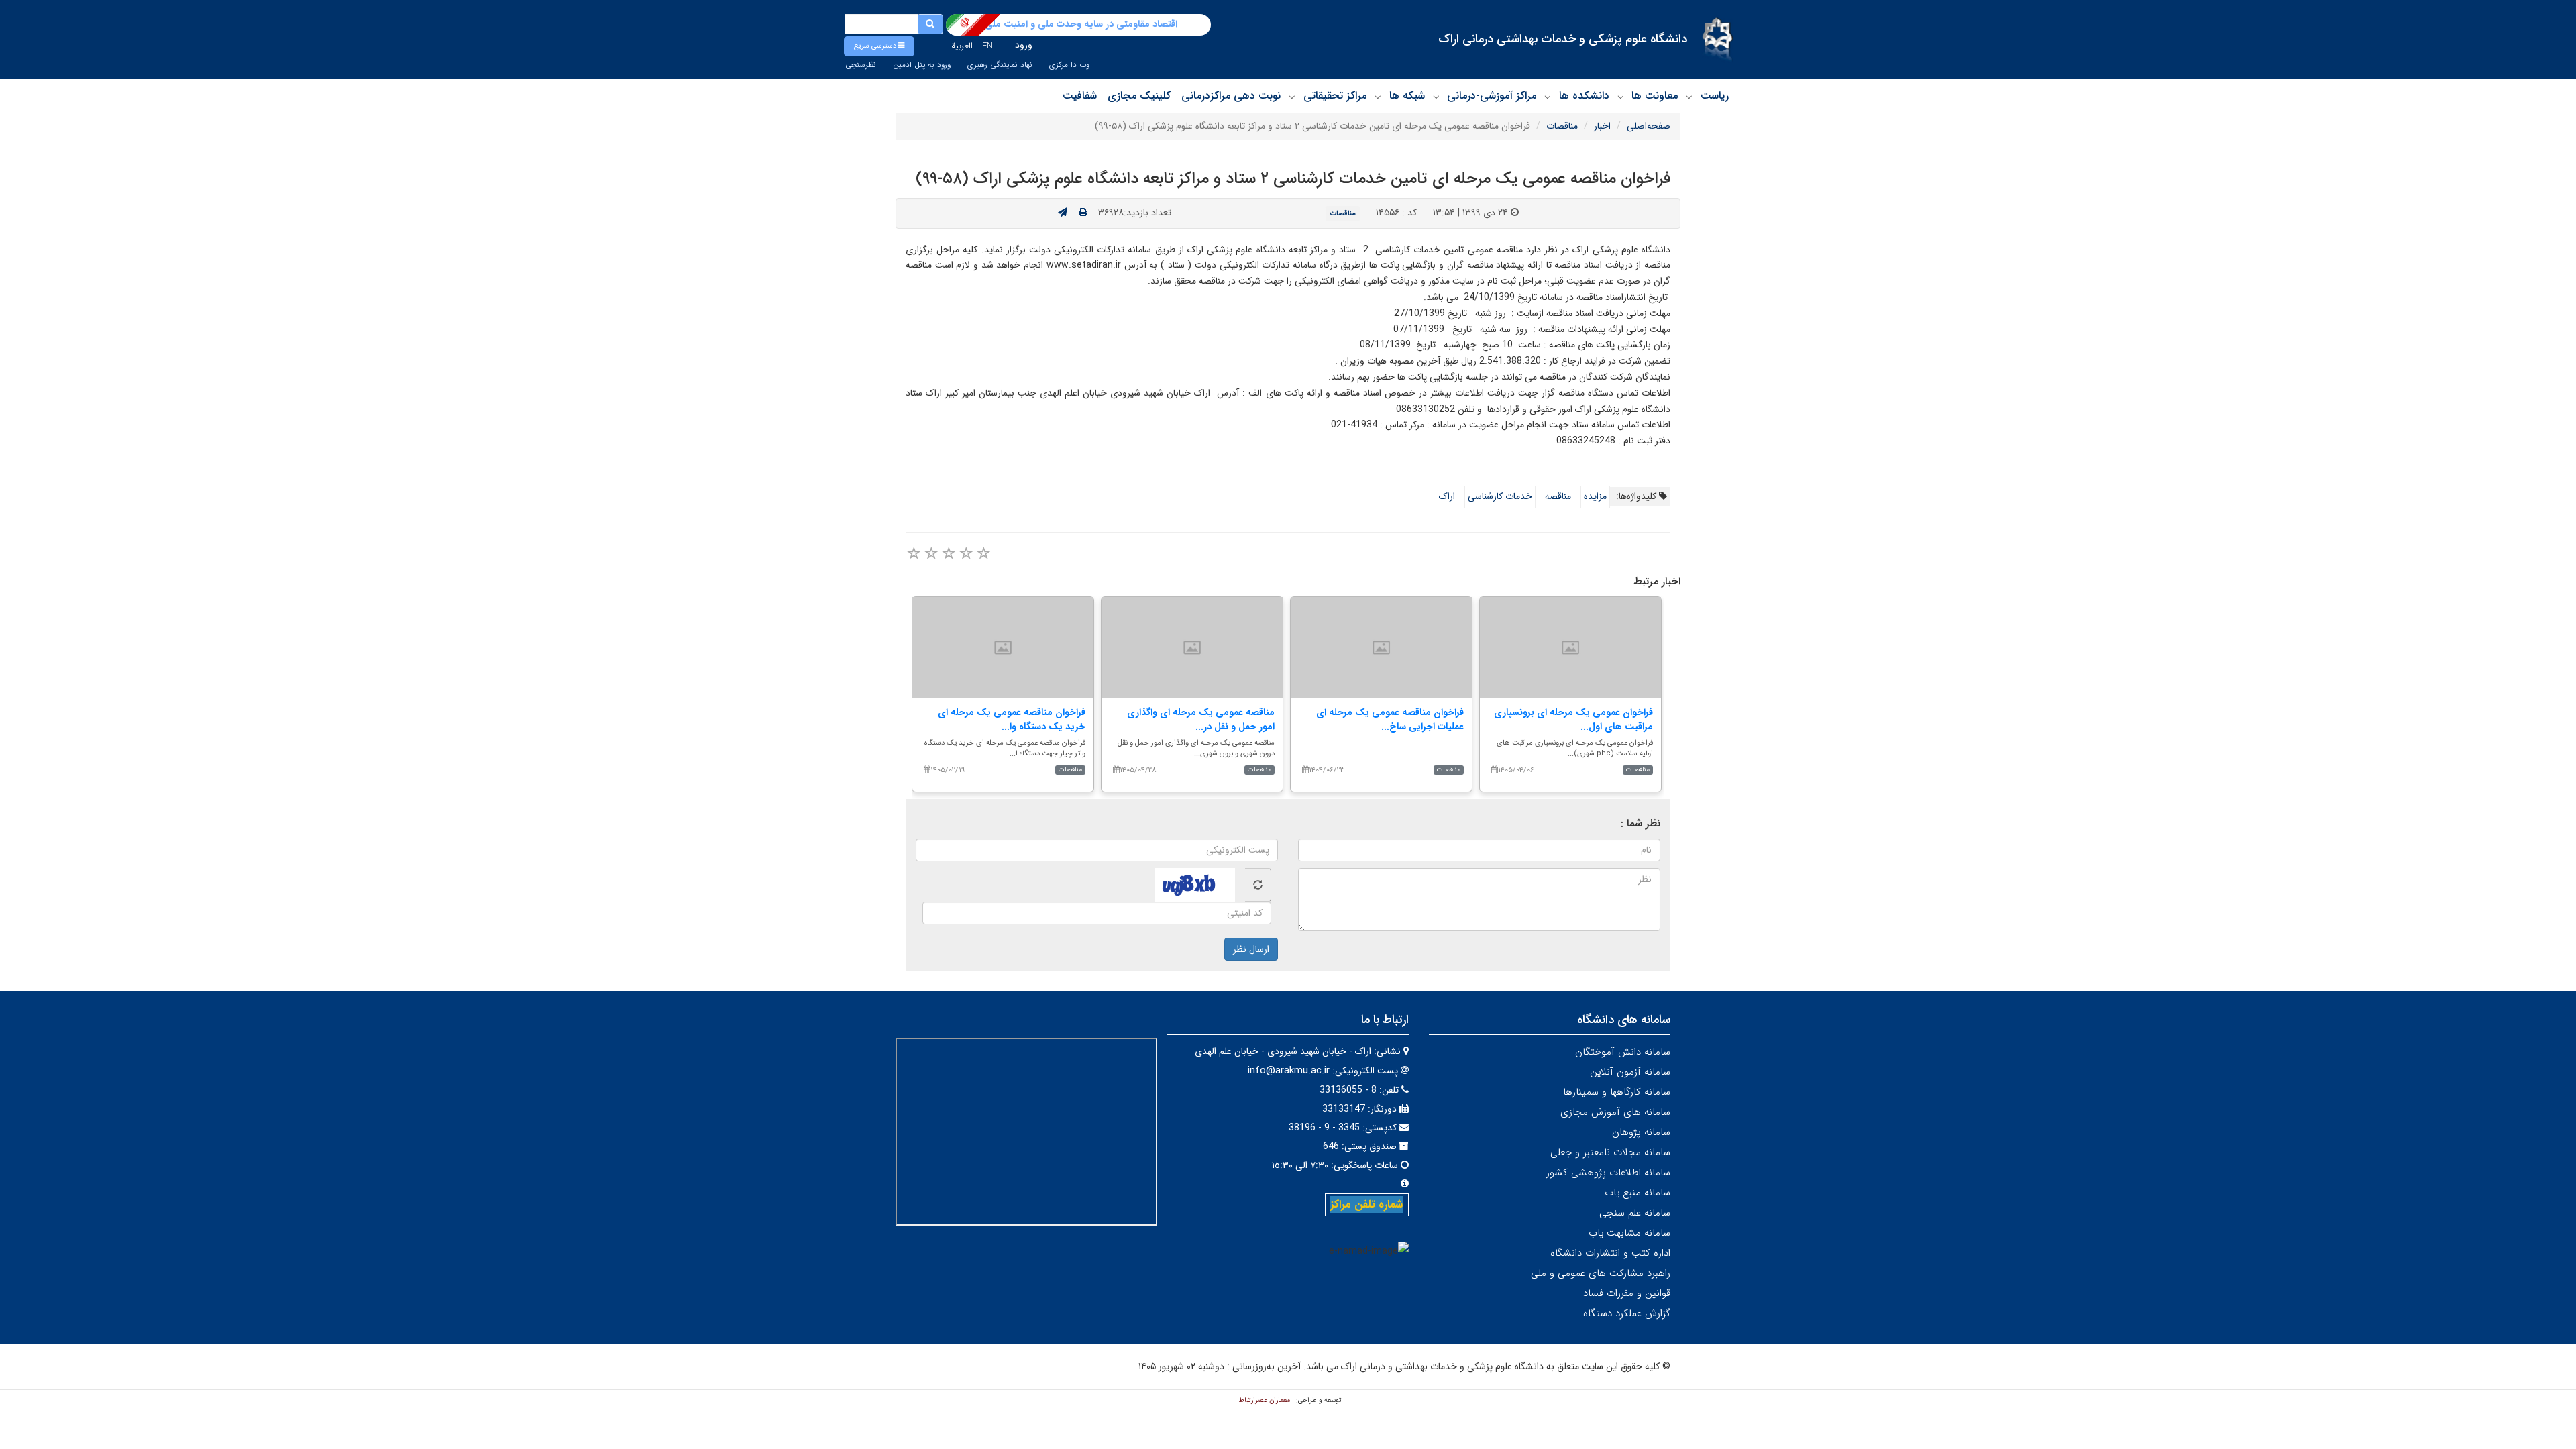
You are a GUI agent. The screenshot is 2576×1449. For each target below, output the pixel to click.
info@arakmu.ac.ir (1289, 1071)
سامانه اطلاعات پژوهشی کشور (1608, 1173)
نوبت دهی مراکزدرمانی (1231, 96)
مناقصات (1562, 126)
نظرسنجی (861, 65)
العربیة (962, 46)
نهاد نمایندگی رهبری (1000, 65)
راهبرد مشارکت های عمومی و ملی (1601, 1273)
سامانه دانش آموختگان (1623, 1052)
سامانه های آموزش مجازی (1615, 1112)
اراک (1447, 496)
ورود (1024, 45)
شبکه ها (1407, 96)
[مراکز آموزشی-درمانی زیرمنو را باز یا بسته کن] (1436, 97)
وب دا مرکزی (1069, 65)
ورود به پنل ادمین (922, 65)
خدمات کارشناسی (1500, 496)
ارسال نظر (1251, 949)
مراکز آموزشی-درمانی (1492, 96)
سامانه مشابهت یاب (1629, 1233)
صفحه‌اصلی (1649, 126)
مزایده (1595, 496)
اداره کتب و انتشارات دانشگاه (1610, 1253)
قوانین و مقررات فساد (1627, 1293)
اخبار (1602, 126)
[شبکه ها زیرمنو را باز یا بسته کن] (1378, 97)
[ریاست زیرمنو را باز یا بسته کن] (1689, 97)
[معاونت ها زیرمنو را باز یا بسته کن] (1621, 97)
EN (987, 46)
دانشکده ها (1584, 96)
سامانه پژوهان (1641, 1132)
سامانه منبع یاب (1638, 1193)
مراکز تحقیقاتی (1335, 96)
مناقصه (1558, 496)
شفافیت (1080, 96)
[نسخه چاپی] (1083, 213)
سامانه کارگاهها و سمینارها (1617, 1092)
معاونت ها (1655, 96)
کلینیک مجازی (1139, 96)
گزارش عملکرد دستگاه (1627, 1313)
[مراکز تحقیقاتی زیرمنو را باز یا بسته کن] (1292, 97)
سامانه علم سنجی (1635, 1213)
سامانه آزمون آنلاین (1630, 1072)
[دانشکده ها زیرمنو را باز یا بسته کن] (1548, 97)
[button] (879, 46)
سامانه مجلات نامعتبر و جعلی (1610, 1152)
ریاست (1715, 96)
